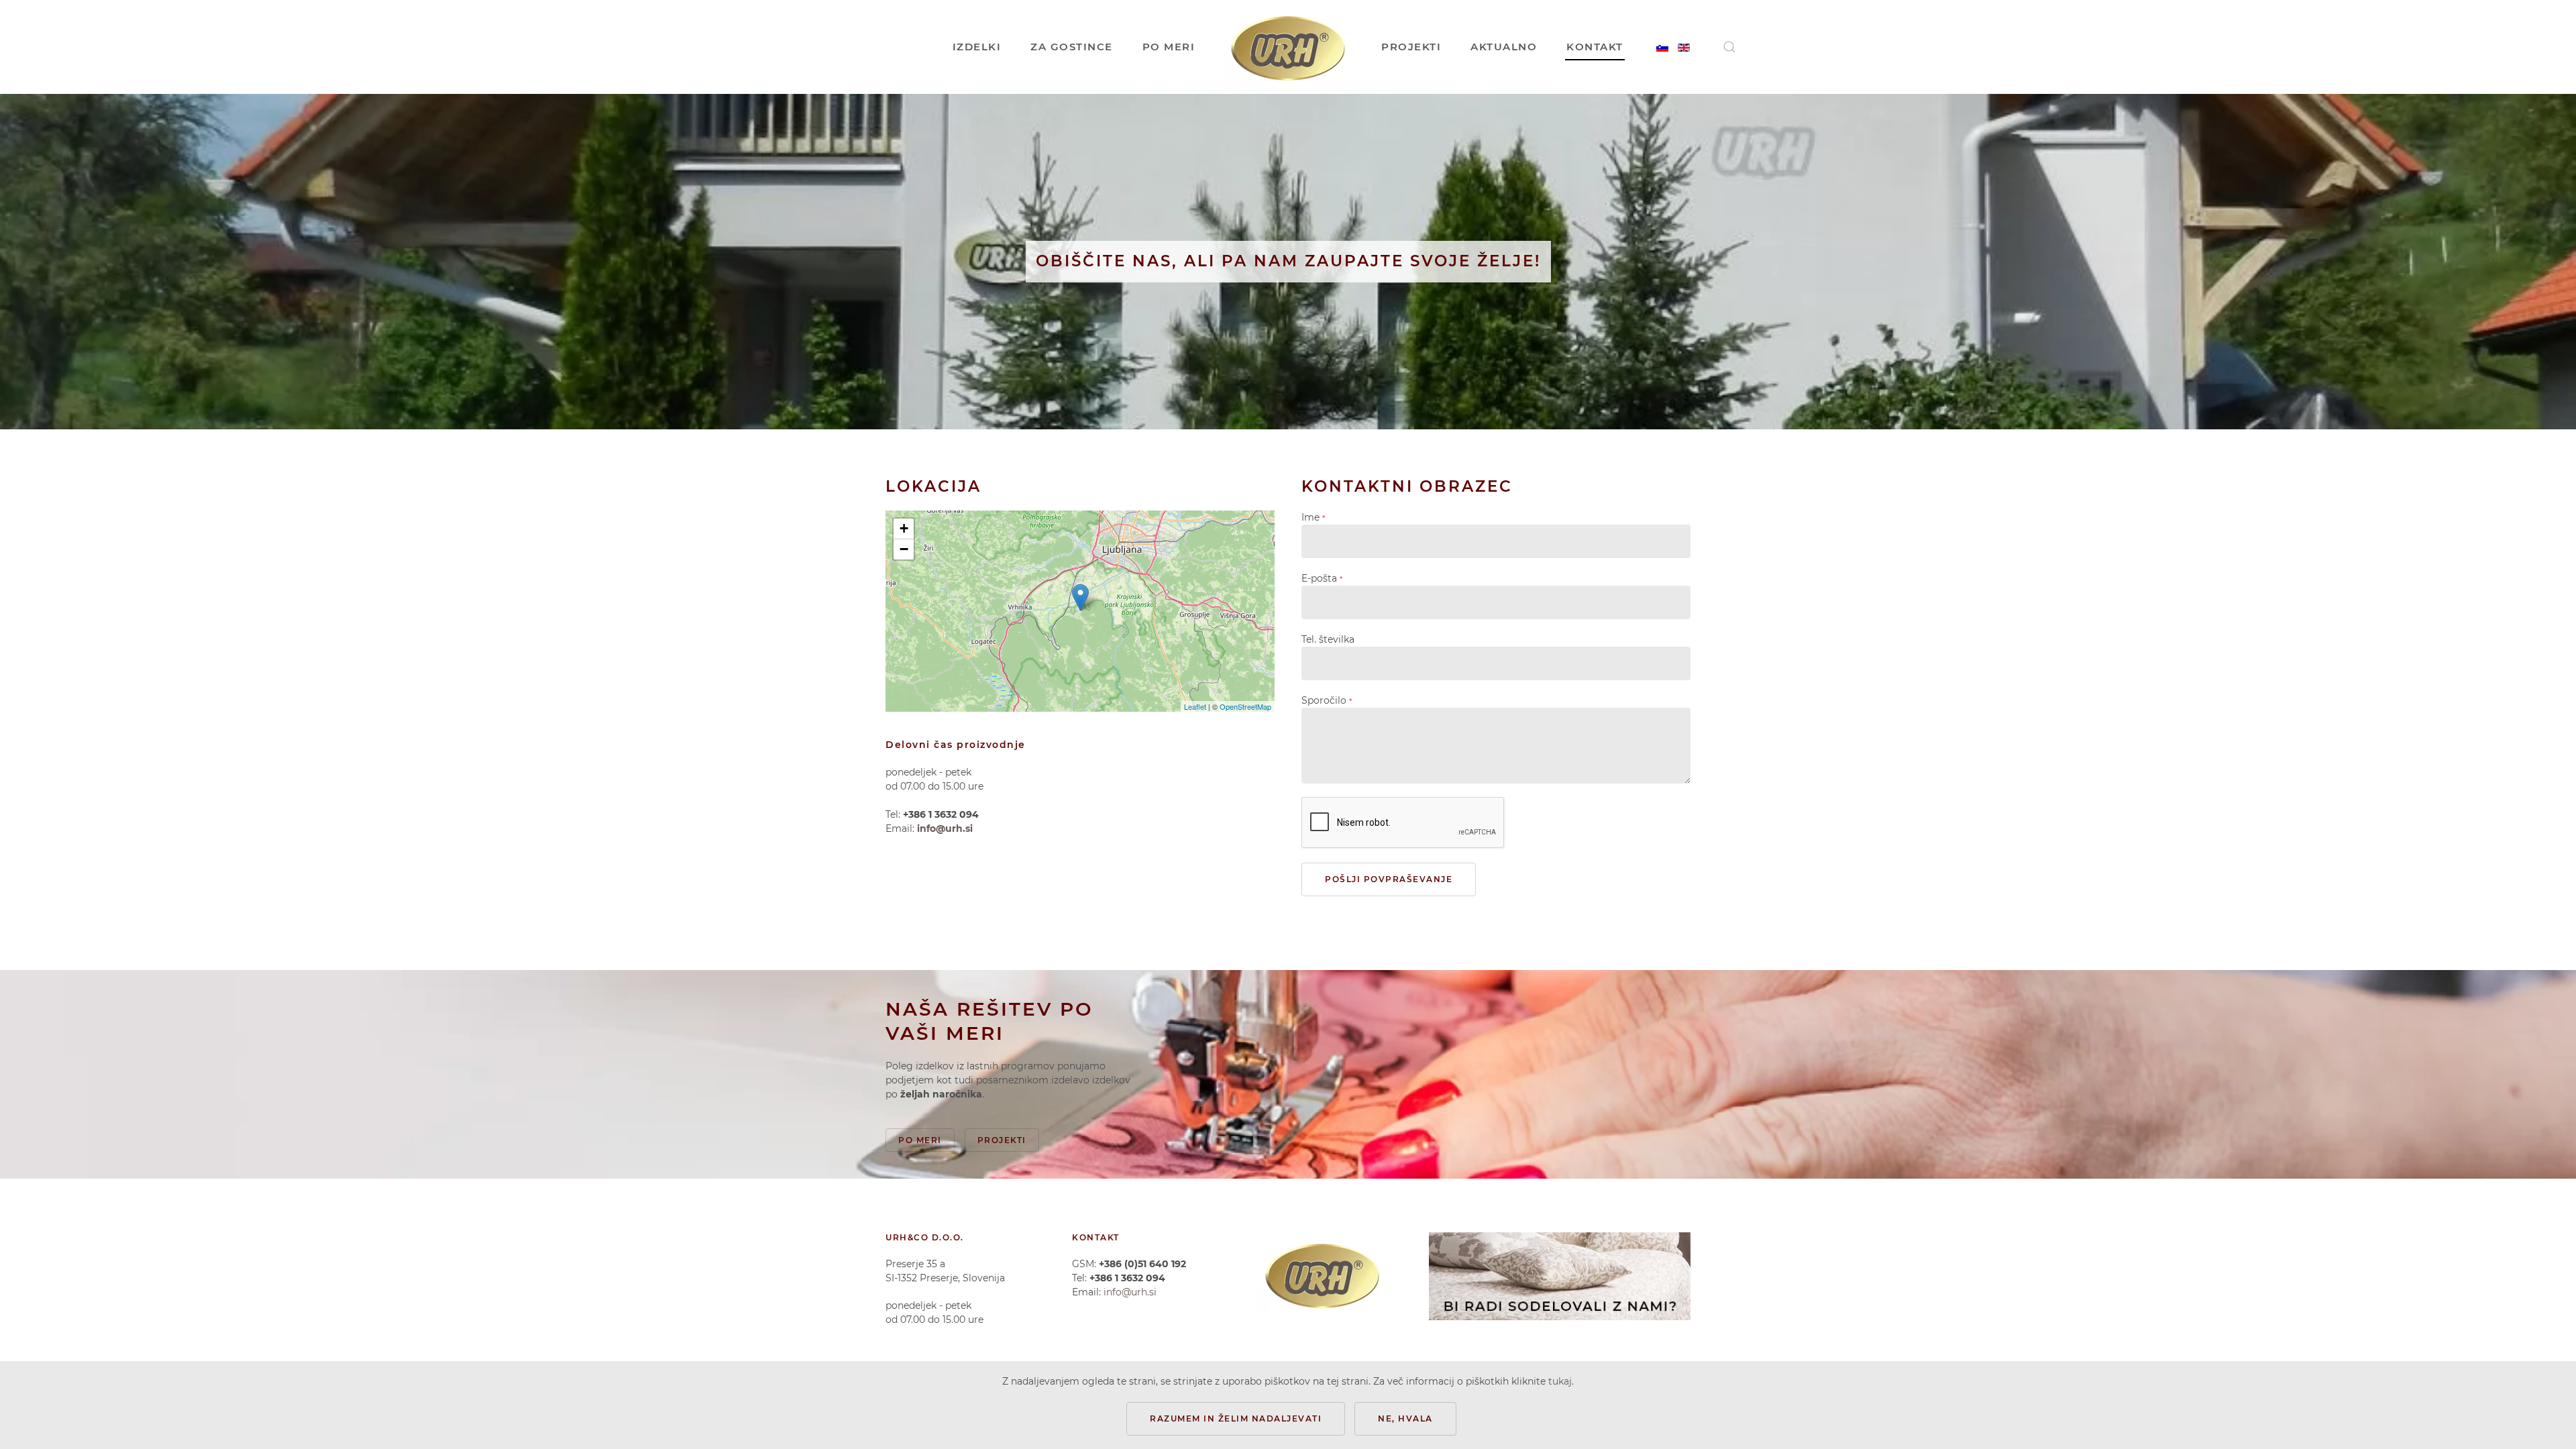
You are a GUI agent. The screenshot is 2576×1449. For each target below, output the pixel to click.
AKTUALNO (1504, 47)
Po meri (920, 1140)
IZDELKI (977, 47)
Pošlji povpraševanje (1389, 879)
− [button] (904, 549)
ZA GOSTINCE (1072, 47)
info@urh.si (945, 828)
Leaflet (1195, 706)
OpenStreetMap (1245, 706)
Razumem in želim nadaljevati (1236, 1418)
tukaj (1560, 1381)
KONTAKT (1595, 47)
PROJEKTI (1411, 47)
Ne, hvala (1405, 1418)
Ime (1313, 517)
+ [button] (904, 528)
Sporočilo (1327, 700)
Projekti (1002, 1140)
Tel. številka (1328, 639)
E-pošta (1322, 578)
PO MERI (1169, 47)
